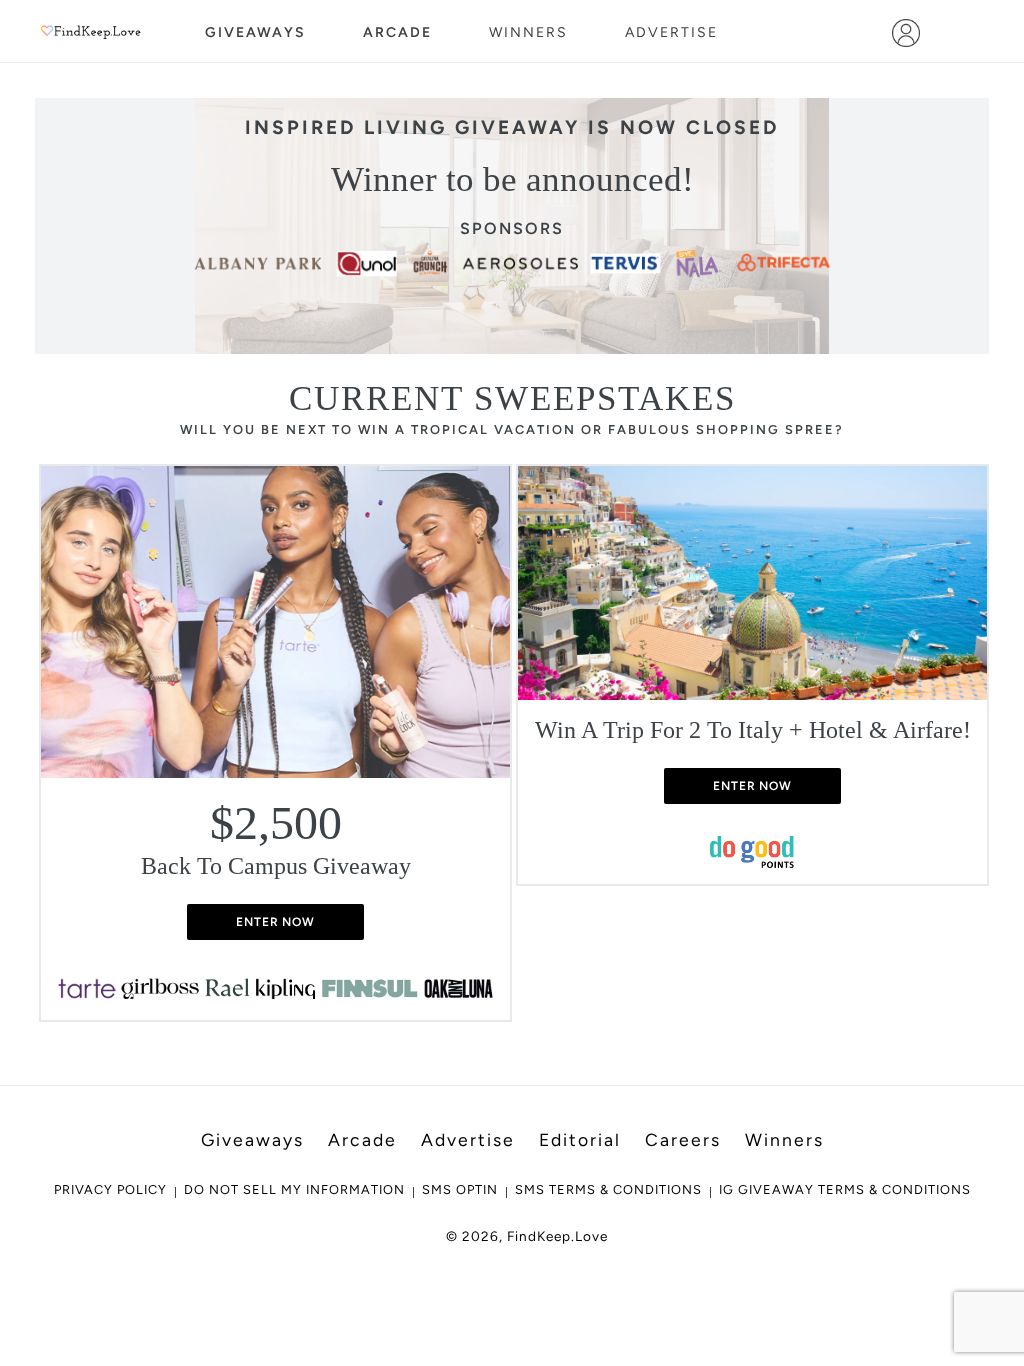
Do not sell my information (294, 1189)
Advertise (671, 32)
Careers (683, 1139)
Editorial (580, 1139)
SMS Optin (460, 1189)
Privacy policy (110, 1189)
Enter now (276, 922)
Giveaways (255, 32)
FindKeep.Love (557, 1236)
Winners (528, 32)
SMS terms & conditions (608, 1189)
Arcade (397, 32)
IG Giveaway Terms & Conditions (845, 1189)
